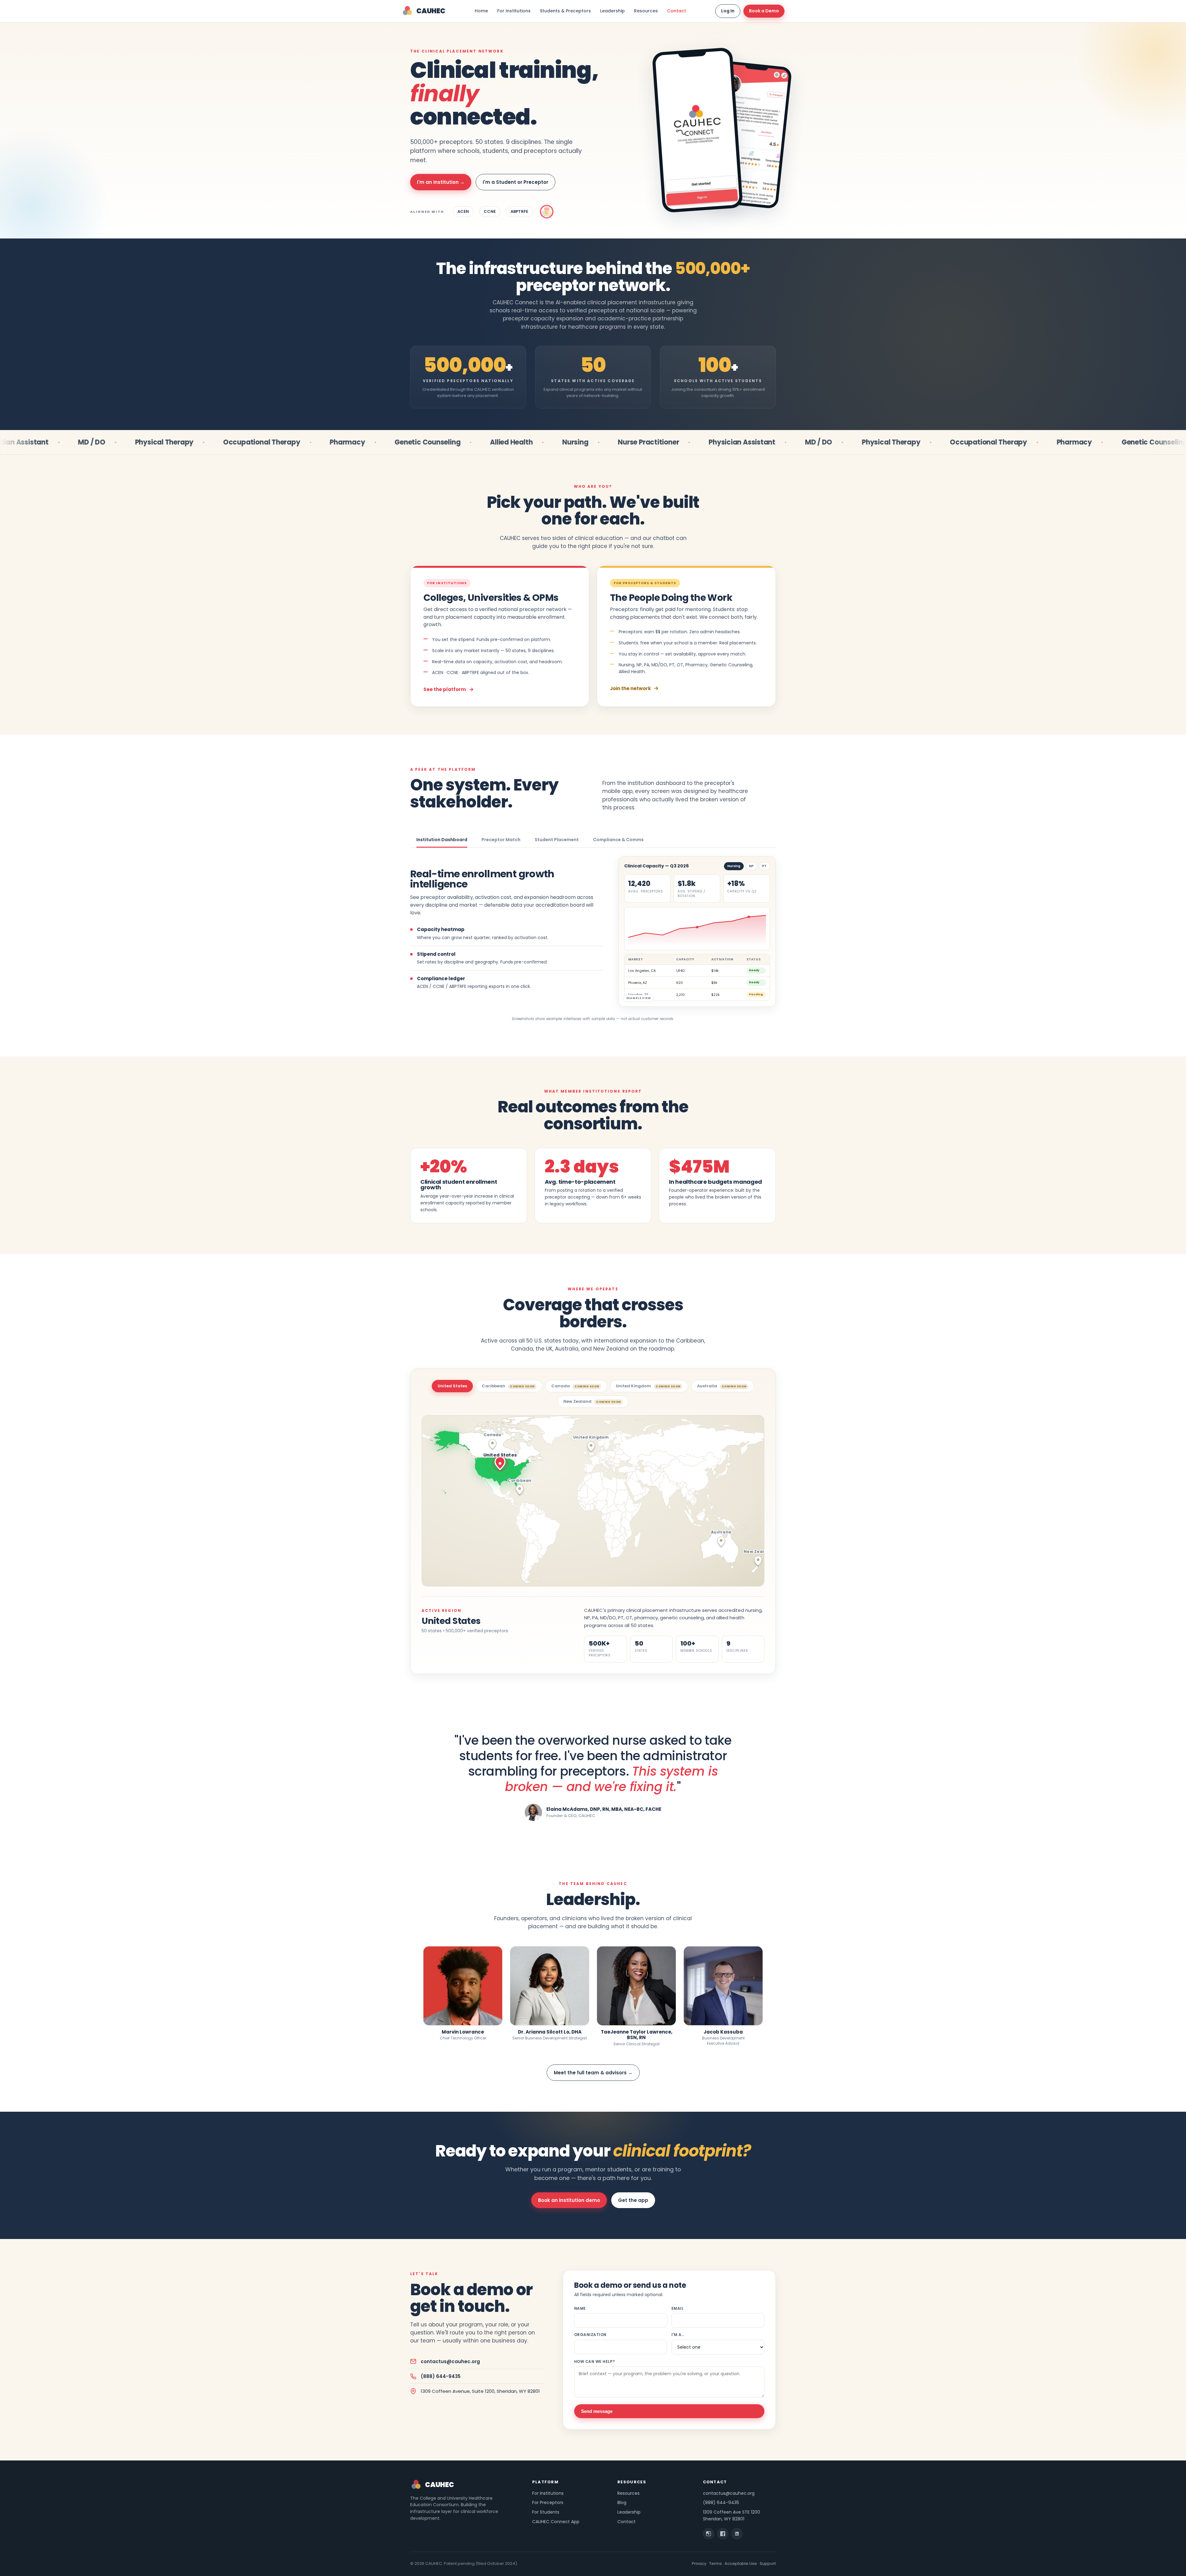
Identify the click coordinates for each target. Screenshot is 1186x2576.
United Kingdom (648, 1386)
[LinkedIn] (737, 2534)
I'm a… (678, 2335)
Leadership (612, 11)
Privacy (699, 2563)
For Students (546, 2512)
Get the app (633, 2200)
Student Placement (557, 840)
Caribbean (508, 1386)
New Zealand (592, 1401)
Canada (575, 1386)
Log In (728, 11)
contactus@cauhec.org (450, 2361)
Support (768, 2563)
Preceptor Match (501, 840)
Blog (622, 2502)
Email (677, 2308)
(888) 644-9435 (441, 2376)
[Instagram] (709, 2534)
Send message (597, 2411)
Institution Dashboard (442, 840)
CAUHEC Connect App (556, 2522)
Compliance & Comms (618, 840)
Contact (677, 11)
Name (580, 2308)
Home (481, 11)
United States (452, 1386)
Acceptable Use (741, 2563)
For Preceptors (548, 2502)
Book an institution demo (569, 2200)
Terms (715, 2563)
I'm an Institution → (441, 182)
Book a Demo (764, 11)
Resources (646, 11)
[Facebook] (723, 2534)
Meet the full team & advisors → (593, 2073)
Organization (590, 2335)
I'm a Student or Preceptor (515, 182)
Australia (722, 1386)
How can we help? (595, 2361)
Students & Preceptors (565, 11)
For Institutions (514, 11)
